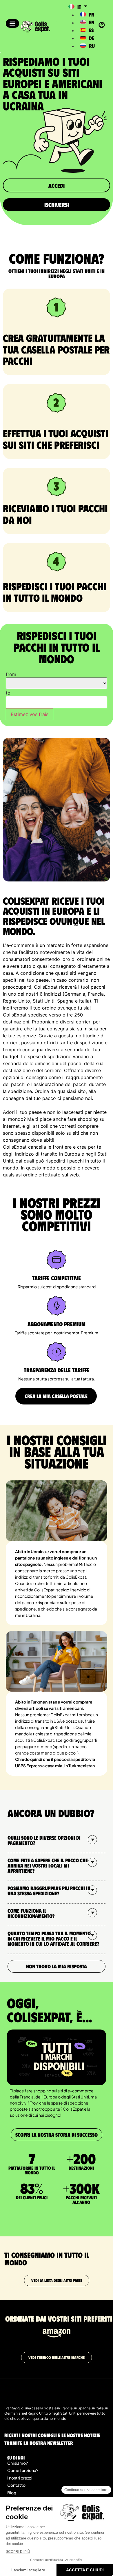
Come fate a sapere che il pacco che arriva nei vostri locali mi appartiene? (48, 1865)
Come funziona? (23, 2470)
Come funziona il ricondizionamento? (31, 1913)
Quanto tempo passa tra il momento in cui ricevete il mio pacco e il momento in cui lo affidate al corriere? (53, 1939)
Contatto (16, 2485)
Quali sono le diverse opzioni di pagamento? (44, 1840)
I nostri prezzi (19, 2478)
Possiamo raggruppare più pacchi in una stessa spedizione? (49, 1891)
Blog (12, 2493)
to (8, 693)
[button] (12, 23)
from (11, 674)
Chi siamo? (18, 2463)
